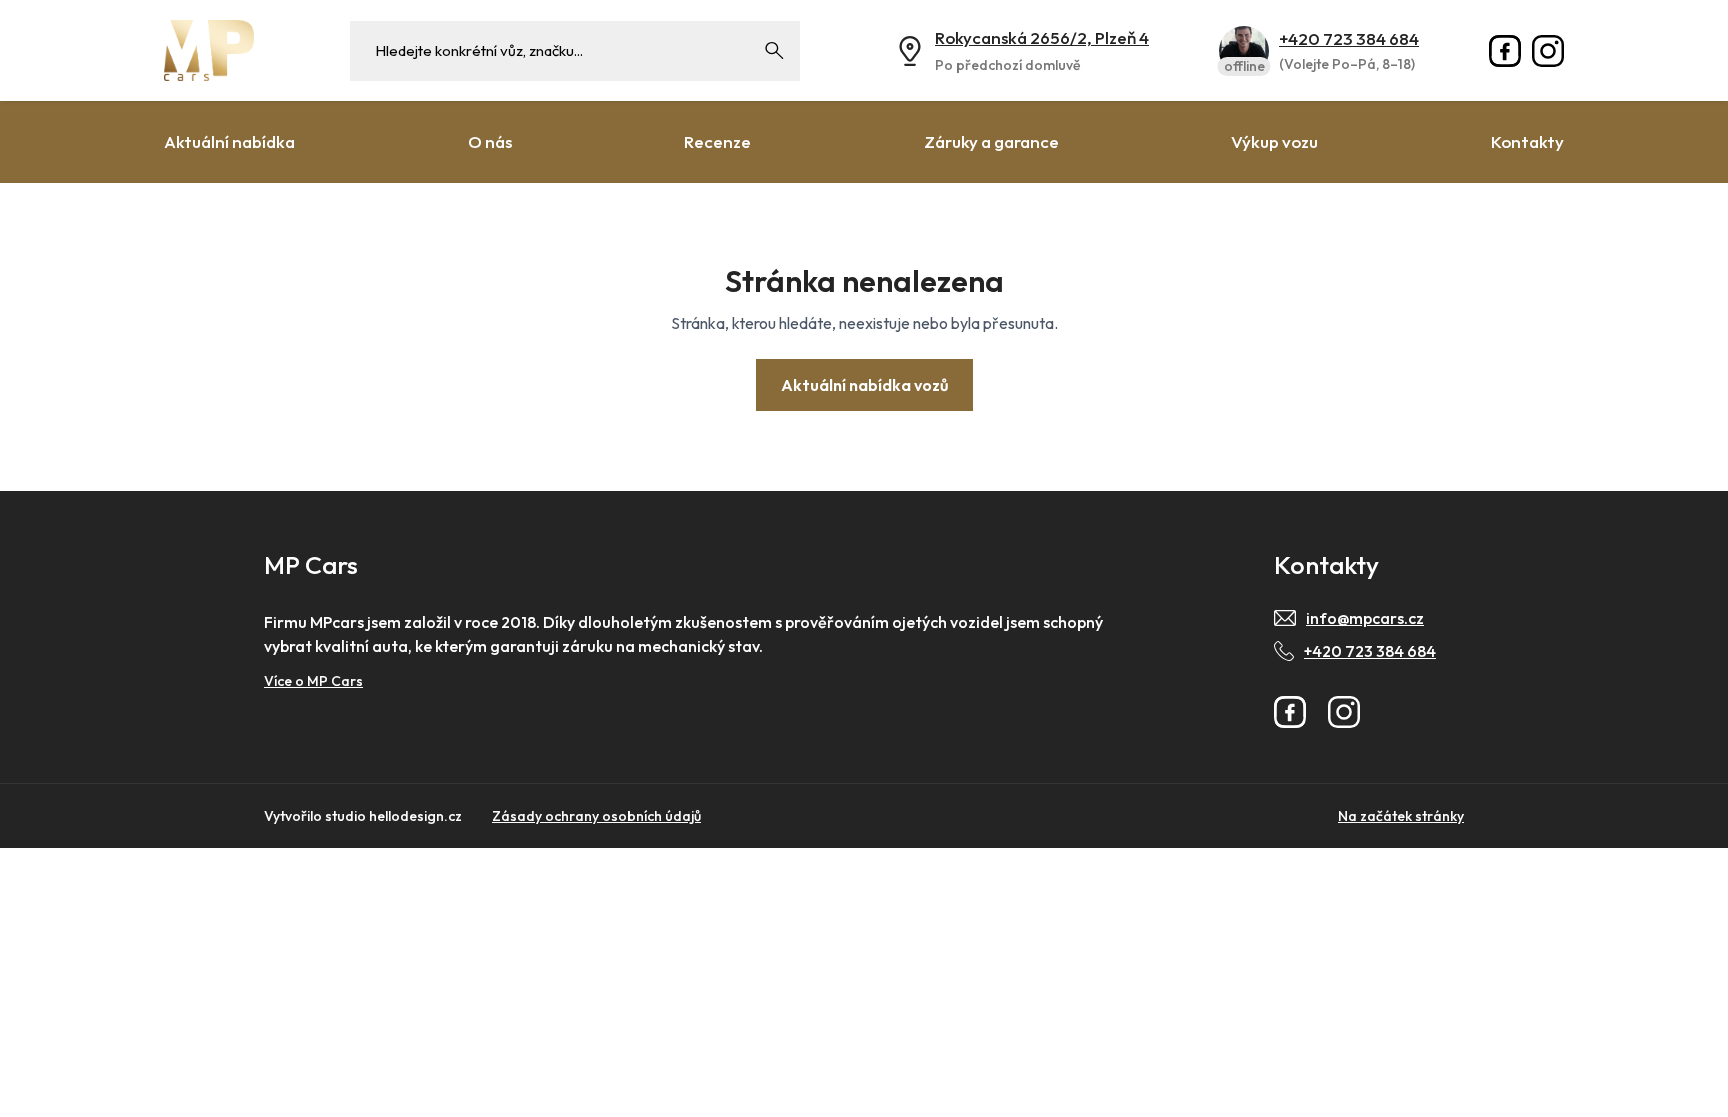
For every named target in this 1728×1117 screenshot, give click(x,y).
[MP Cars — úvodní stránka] (209, 50)
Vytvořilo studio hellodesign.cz (363, 816)
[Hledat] (775, 51)
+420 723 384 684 (1349, 38)
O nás (490, 141)
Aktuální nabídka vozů (864, 385)
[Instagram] (1548, 51)
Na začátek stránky (1401, 816)
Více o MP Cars (313, 681)
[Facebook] (1505, 51)
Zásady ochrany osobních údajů (596, 816)
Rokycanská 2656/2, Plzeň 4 (1042, 37)
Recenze (717, 141)
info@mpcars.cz (1365, 618)
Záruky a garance (991, 141)
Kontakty (1527, 141)
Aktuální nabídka (229, 141)
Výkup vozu (1274, 141)
